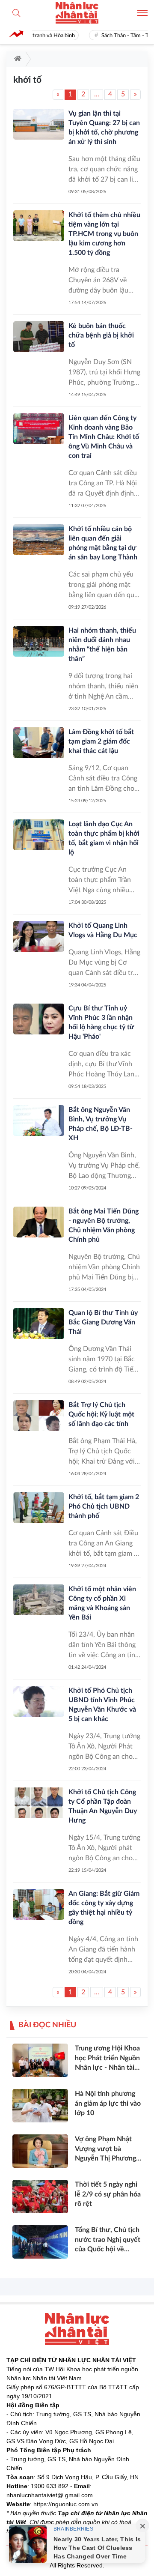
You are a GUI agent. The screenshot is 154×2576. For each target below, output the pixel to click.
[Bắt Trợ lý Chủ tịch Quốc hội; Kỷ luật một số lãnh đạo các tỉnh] (39, 1416)
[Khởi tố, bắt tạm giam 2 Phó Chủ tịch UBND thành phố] (39, 1508)
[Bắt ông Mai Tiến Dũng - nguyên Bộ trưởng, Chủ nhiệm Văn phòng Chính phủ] (39, 1222)
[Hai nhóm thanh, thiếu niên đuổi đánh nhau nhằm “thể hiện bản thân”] (39, 641)
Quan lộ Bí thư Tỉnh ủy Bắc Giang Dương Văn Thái (103, 1322)
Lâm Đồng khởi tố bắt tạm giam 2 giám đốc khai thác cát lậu (101, 741)
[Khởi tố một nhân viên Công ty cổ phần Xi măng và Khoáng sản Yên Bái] (39, 1600)
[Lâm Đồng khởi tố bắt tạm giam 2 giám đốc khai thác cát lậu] (39, 743)
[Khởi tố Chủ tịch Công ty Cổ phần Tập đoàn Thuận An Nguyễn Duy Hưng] (39, 1803)
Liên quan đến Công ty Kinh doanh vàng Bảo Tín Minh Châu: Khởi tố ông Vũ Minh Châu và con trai (104, 437)
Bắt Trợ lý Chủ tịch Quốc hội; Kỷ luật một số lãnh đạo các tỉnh (101, 1414)
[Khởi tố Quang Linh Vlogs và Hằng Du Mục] (39, 936)
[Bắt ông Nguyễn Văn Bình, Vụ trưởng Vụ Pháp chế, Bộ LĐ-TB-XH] (39, 1121)
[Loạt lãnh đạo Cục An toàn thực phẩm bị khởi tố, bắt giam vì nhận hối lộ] (39, 835)
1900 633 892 (50, 2486)
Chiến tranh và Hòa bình (40, 36)
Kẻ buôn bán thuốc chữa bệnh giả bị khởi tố (101, 335)
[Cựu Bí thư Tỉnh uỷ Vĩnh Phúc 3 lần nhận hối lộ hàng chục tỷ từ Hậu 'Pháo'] (39, 1019)
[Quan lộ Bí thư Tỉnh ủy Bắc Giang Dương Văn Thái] (39, 1324)
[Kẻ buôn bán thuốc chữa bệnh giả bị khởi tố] (39, 337)
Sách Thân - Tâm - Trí (121, 36)
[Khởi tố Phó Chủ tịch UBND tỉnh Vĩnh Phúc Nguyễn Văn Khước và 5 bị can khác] (39, 1701)
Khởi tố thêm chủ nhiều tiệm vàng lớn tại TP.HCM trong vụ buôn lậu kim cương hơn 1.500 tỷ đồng (104, 234)
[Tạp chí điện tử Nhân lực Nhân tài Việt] (77, 13)
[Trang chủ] (16, 59)
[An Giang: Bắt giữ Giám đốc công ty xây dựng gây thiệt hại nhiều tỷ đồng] (39, 1904)
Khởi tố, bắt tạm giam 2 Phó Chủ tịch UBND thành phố (104, 1506)
